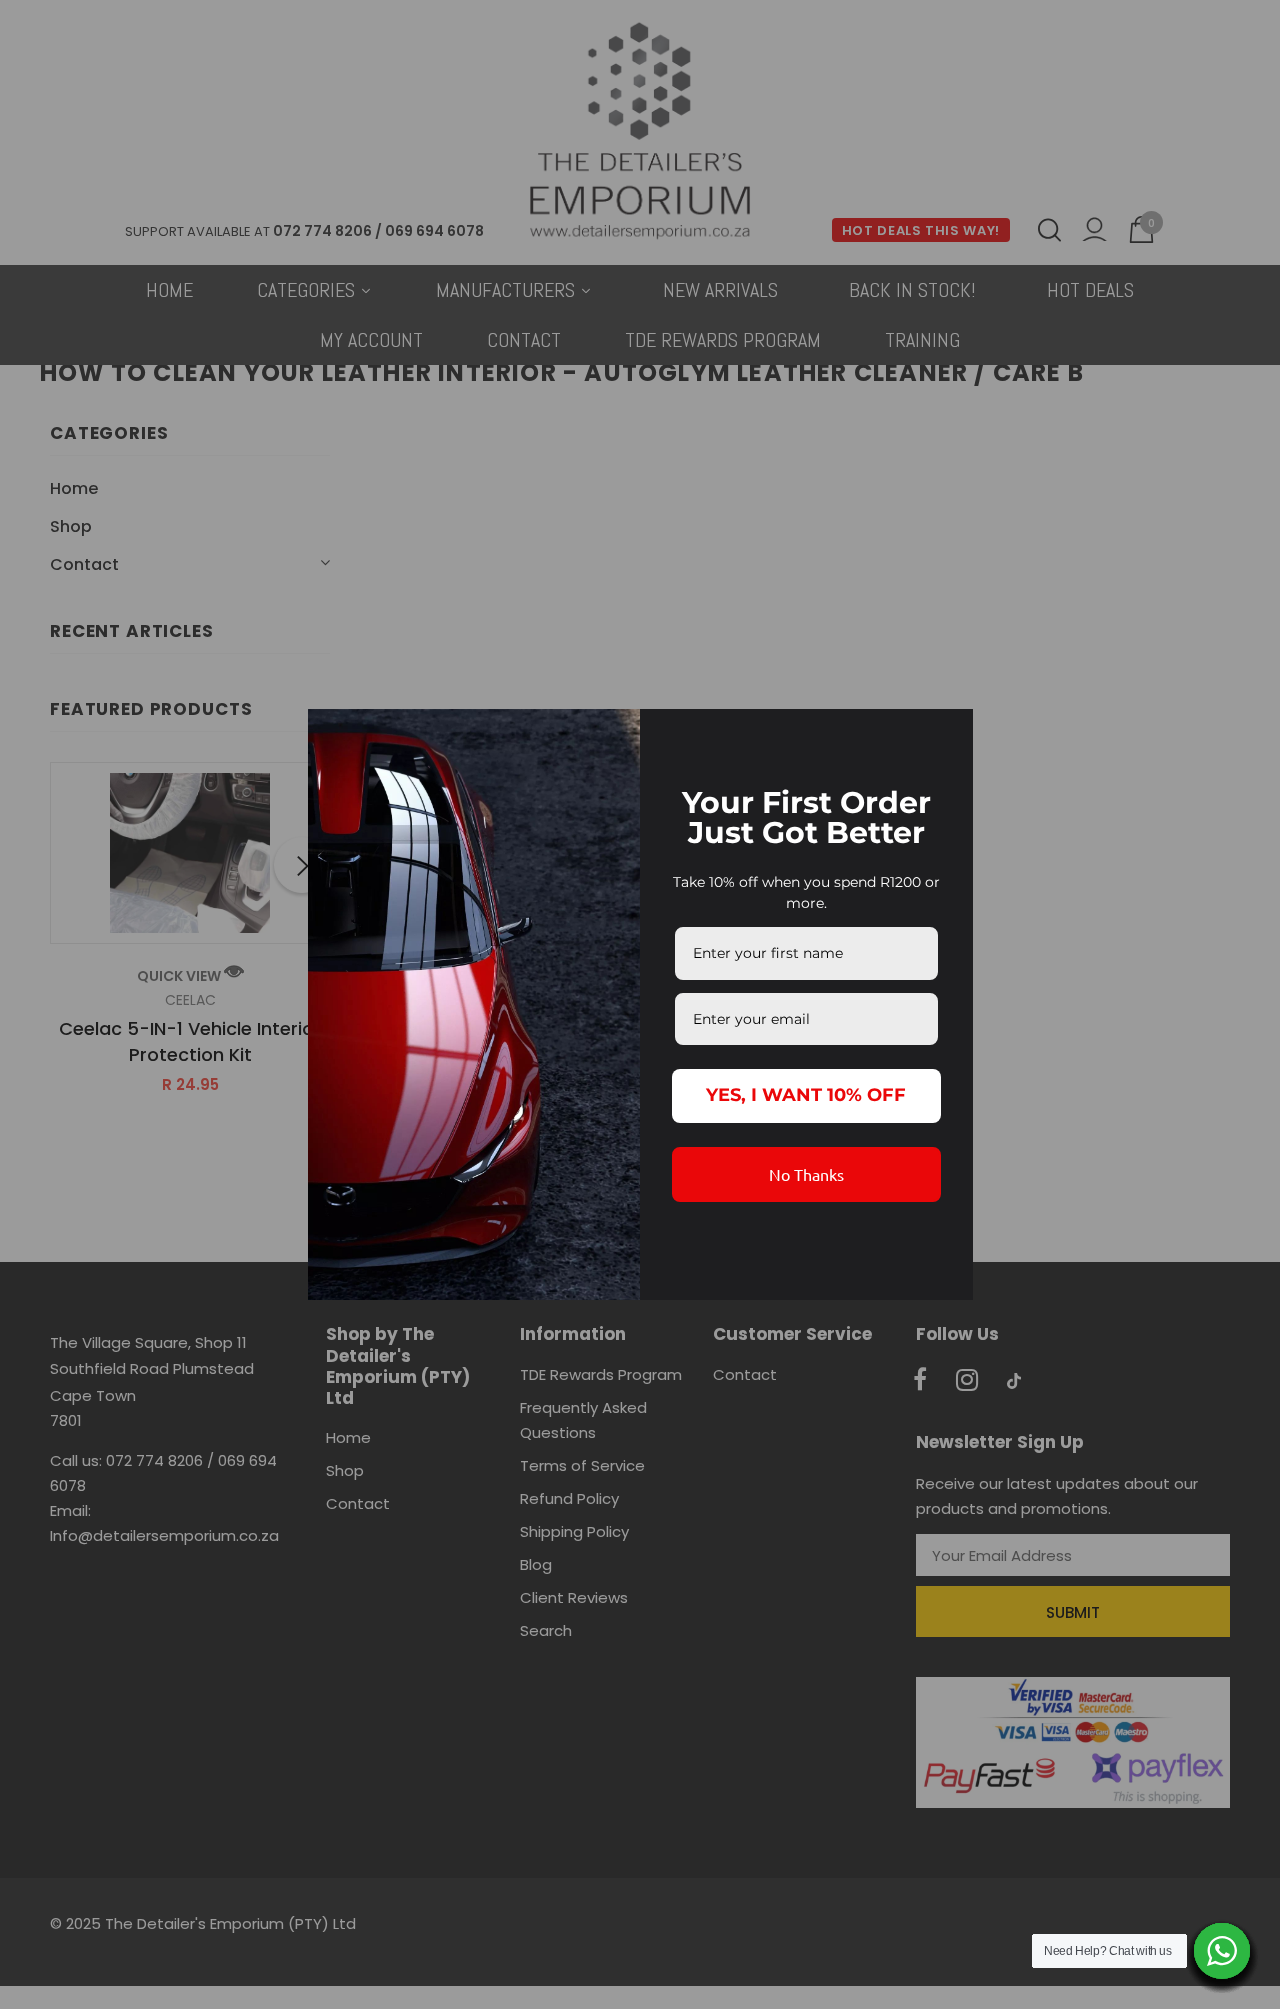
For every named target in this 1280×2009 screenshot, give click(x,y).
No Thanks (806, 1174)
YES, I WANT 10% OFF (806, 1095)
